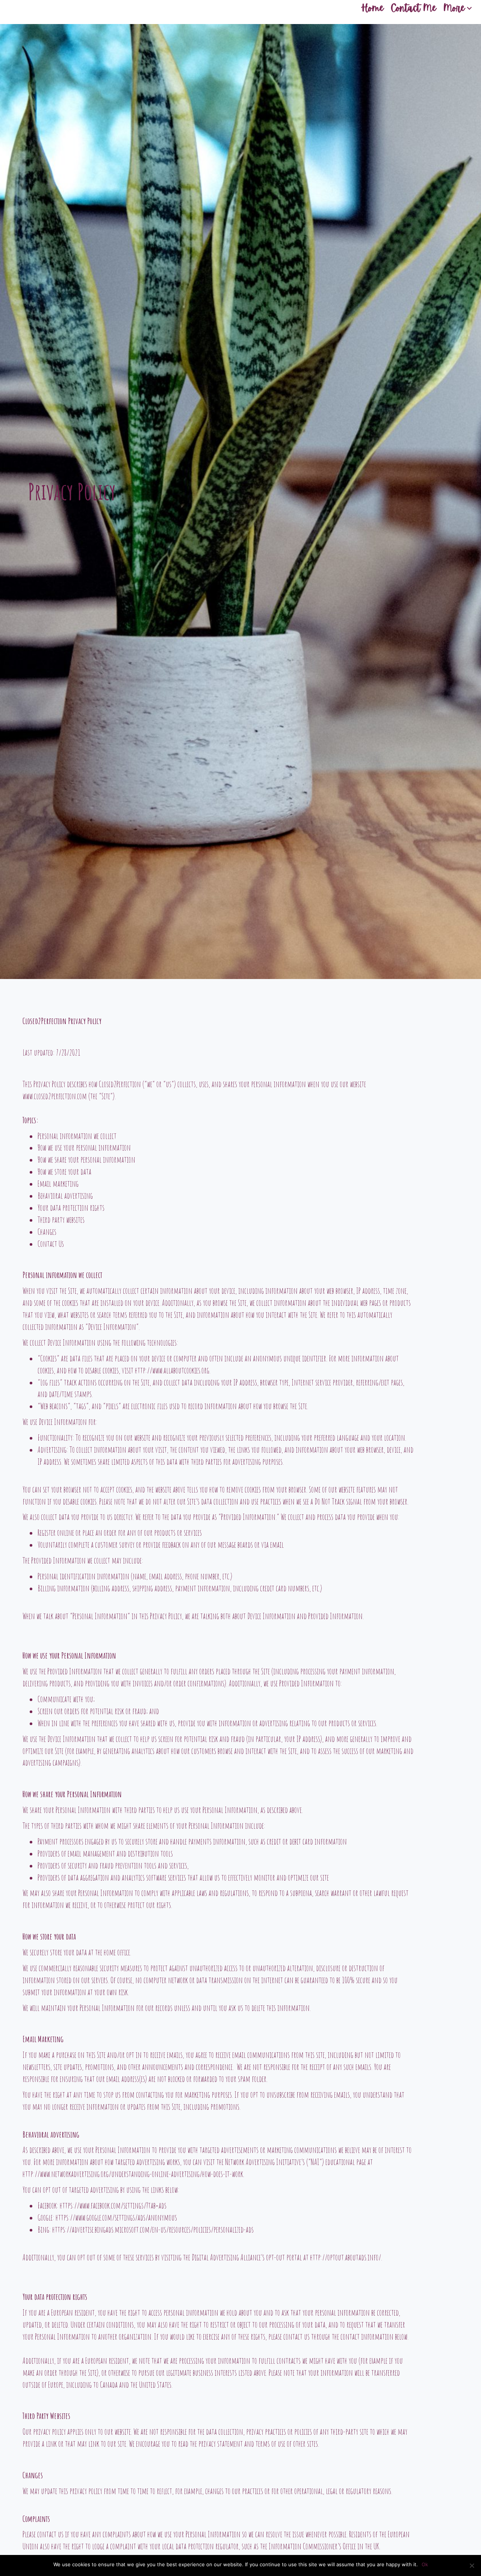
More (454, 8)
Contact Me (414, 8)
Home (372, 8)
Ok (425, 2564)
